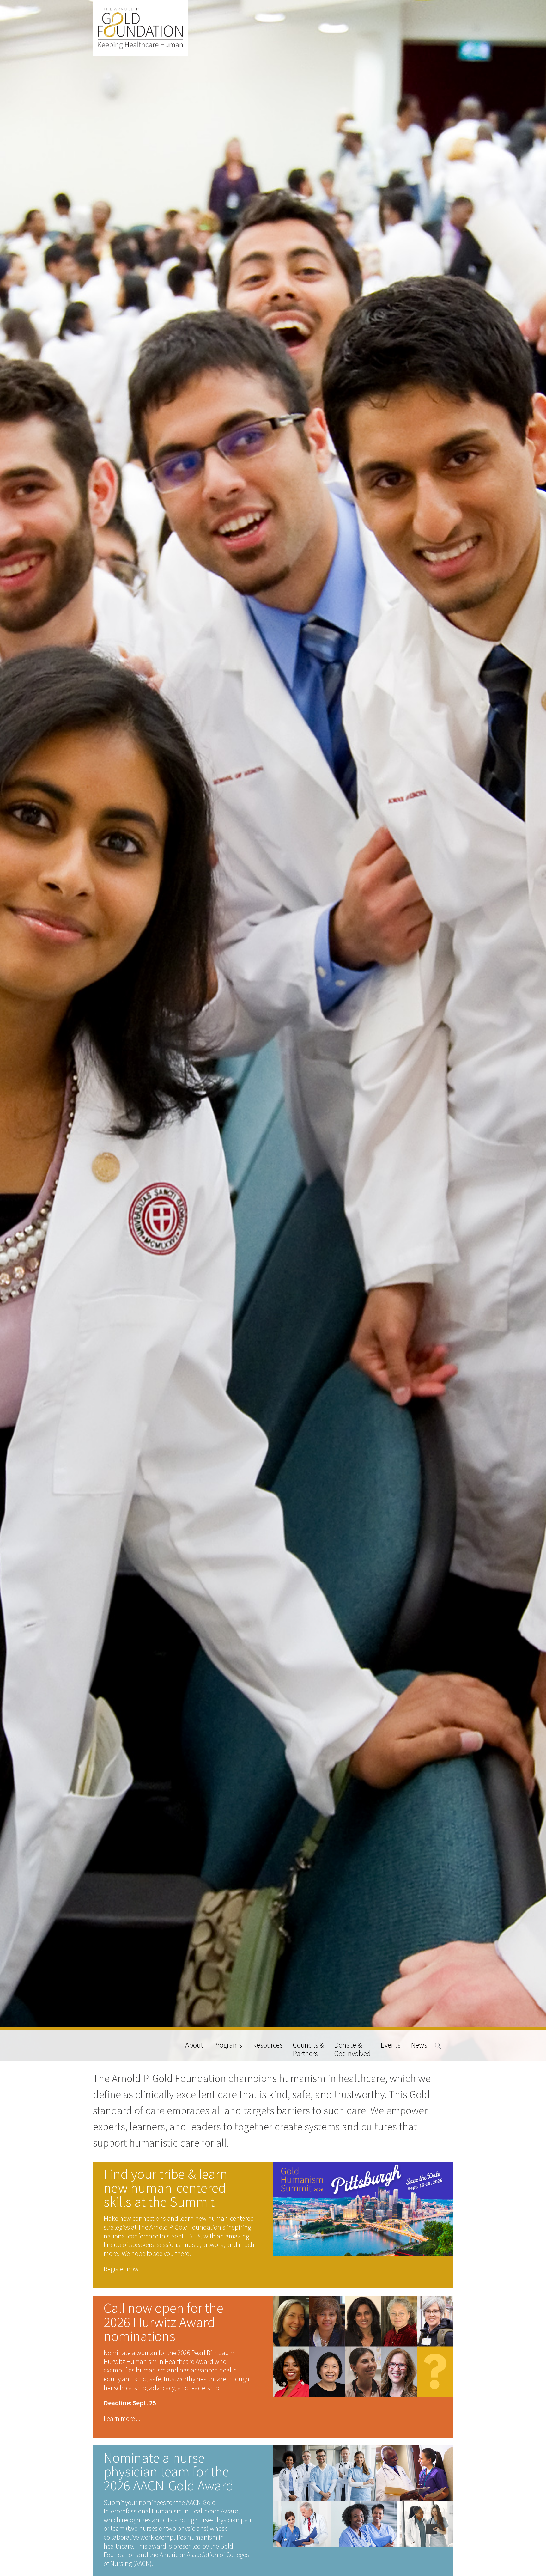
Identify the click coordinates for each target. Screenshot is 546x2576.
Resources (268, 2046)
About (194, 2046)
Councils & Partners (309, 2049)
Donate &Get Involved (352, 2049)
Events (391, 2046)
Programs (228, 2046)
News (419, 2046)
